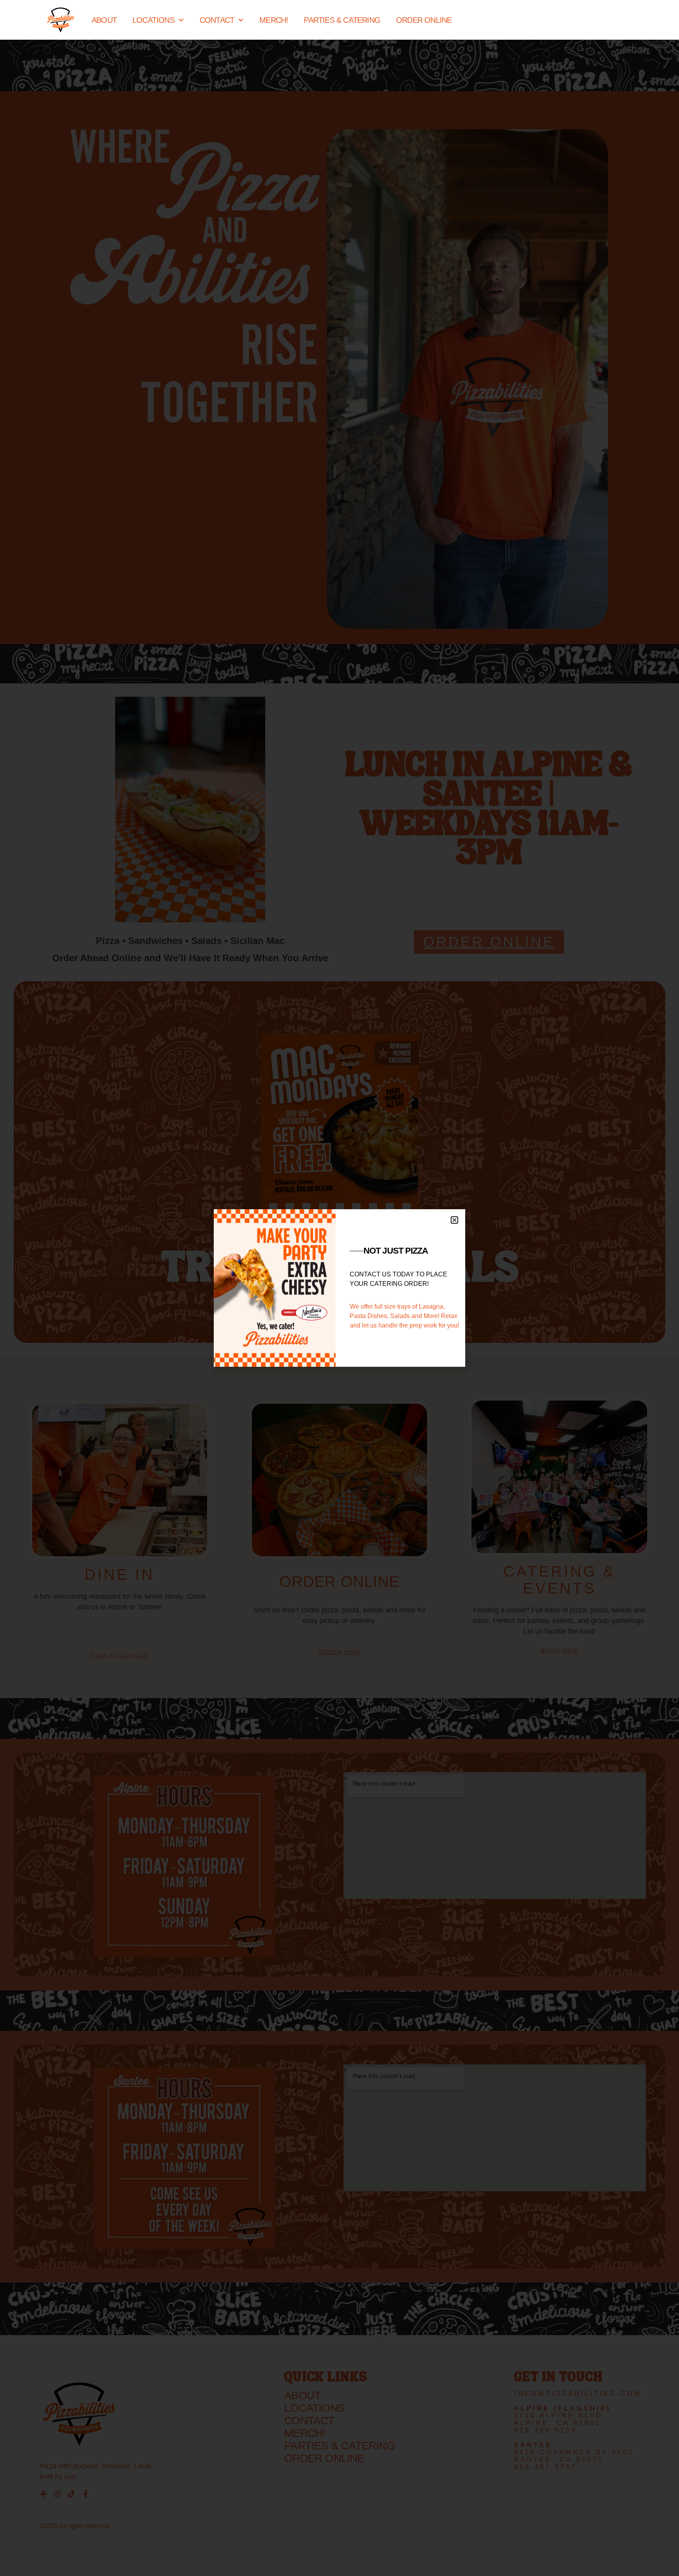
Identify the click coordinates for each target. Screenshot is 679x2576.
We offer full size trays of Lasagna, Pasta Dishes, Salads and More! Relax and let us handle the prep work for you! (404, 1316)
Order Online (424, 20)
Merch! (274, 20)
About (104, 20)
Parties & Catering (342, 20)
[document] (339, 1288)
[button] (454, 1220)
